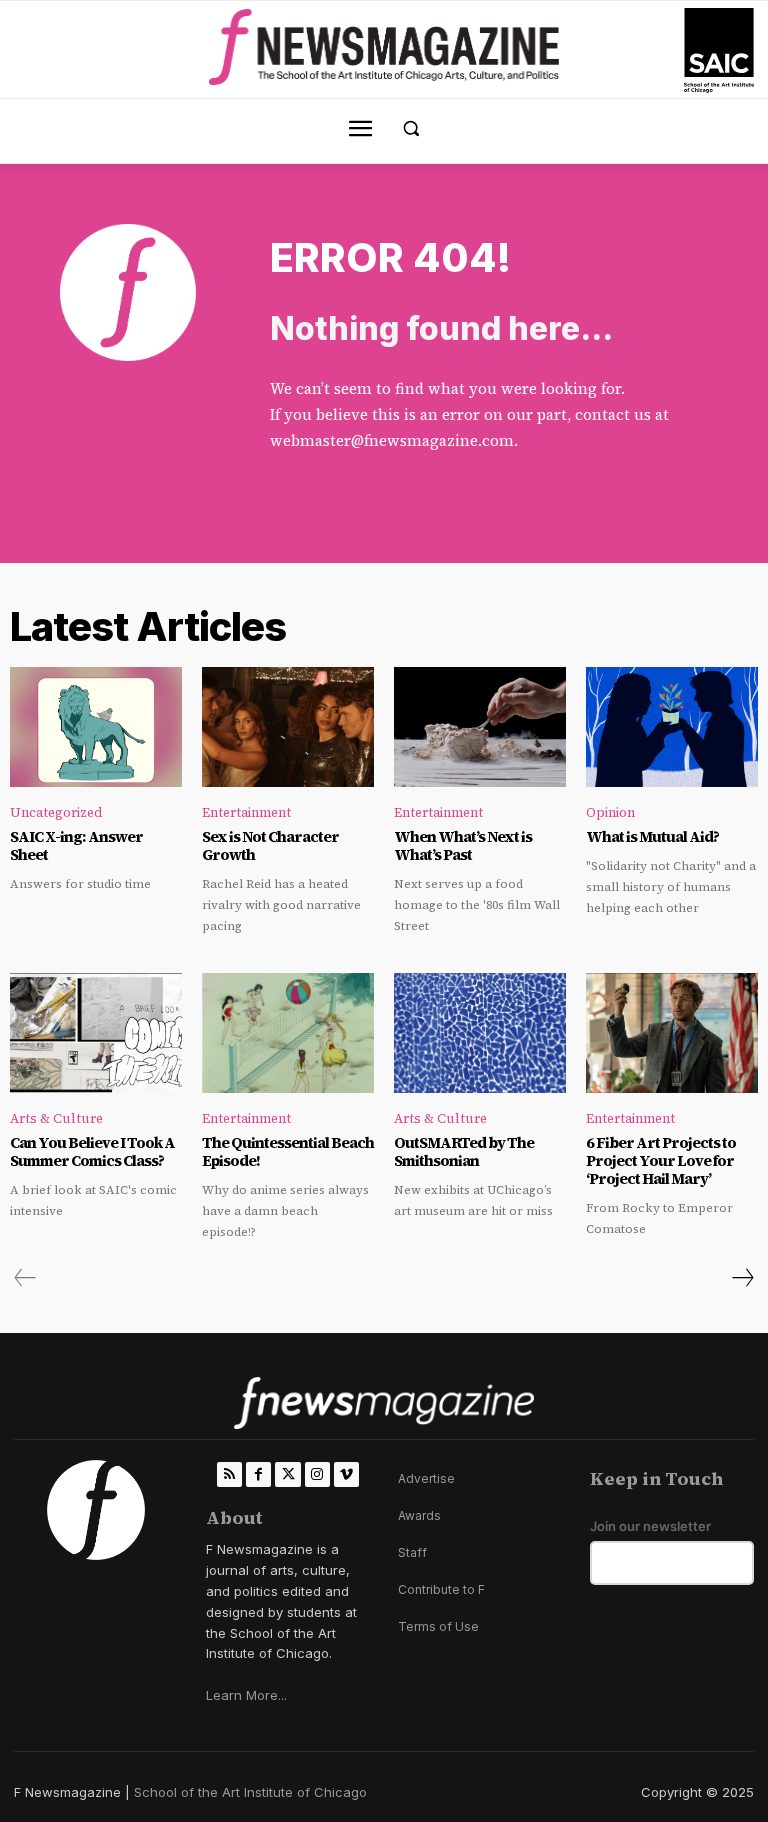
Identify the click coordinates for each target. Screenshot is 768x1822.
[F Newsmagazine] (719, 50)
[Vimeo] (346, 1474)
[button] (411, 128)
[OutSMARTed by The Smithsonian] (480, 1033)
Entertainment (246, 812)
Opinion (610, 812)
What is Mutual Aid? (652, 836)
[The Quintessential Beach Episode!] (288, 1033)
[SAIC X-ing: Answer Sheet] (96, 727)
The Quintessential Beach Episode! (288, 1151)
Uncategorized (56, 812)
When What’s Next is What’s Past (463, 845)
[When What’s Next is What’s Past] (480, 727)
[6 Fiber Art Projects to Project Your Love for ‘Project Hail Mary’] (672, 1033)
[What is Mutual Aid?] (672, 727)
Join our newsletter (650, 1526)
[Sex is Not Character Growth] (288, 727)
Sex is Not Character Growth (270, 845)
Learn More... (246, 1695)
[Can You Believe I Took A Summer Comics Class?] (96, 1033)
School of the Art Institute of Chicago (250, 1792)
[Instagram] (317, 1474)
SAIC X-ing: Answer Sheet (76, 845)
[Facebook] (258, 1474)
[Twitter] (287, 1474)
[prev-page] (25, 1278)
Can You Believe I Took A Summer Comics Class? (92, 1151)
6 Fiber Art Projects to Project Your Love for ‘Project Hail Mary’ (661, 1160)
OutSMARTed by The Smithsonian (464, 1151)
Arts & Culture (56, 1118)
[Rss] (229, 1474)
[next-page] (742, 1278)
